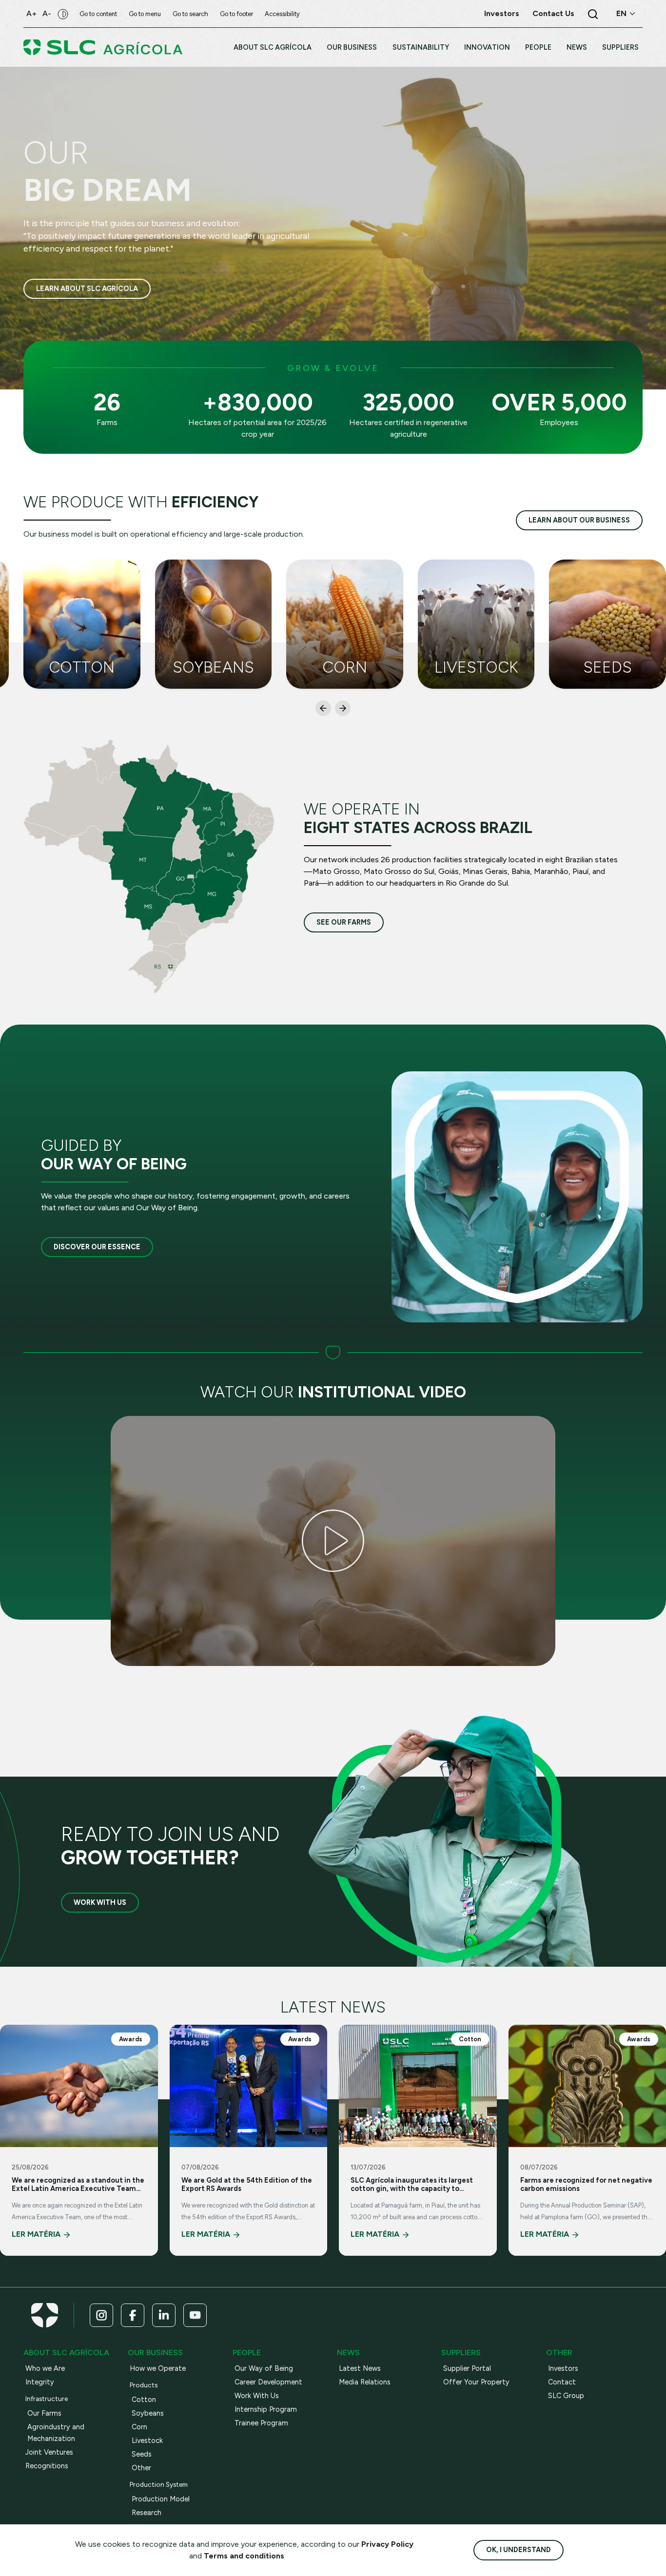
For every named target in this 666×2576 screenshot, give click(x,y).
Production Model (161, 2499)
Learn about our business (579, 520)
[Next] (343, 708)
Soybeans (148, 2413)
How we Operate (158, 2368)
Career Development (268, 2382)
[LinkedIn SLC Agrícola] (164, 2315)
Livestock (147, 2440)
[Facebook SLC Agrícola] (133, 2315)
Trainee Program (261, 2423)
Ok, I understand (519, 2550)
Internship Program (266, 2409)
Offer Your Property (476, 2382)
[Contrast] (63, 14)
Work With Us (257, 2396)
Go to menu (145, 14)
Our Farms (44, 2413)
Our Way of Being (264, 2368)
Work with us (100, 1902)
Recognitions (47, 2466)
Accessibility (282, 14)
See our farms (344, 922)
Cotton (144, 2400)
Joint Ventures (49, 2452)
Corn (139, 2427)
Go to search (190, 14)
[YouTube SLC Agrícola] (195, 2315)
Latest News (360, 2368)
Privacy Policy (387, 2544)
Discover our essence (97, 1247)
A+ (31, 13)
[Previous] (323, 708)
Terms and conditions (244, 2556)
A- (47, 13)
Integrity (40, 2382)
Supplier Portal (467, 2368)
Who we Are (45, 2368)
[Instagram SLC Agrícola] (101, 2315)
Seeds (142, 2454)
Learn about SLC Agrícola (87, 289)
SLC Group (566, 2396)
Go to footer (236, 14)
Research (147, 2513)
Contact (562, 2382)
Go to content (98, 14)
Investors (563, 2368)
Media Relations (365, 2382)
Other (141, 2468)
